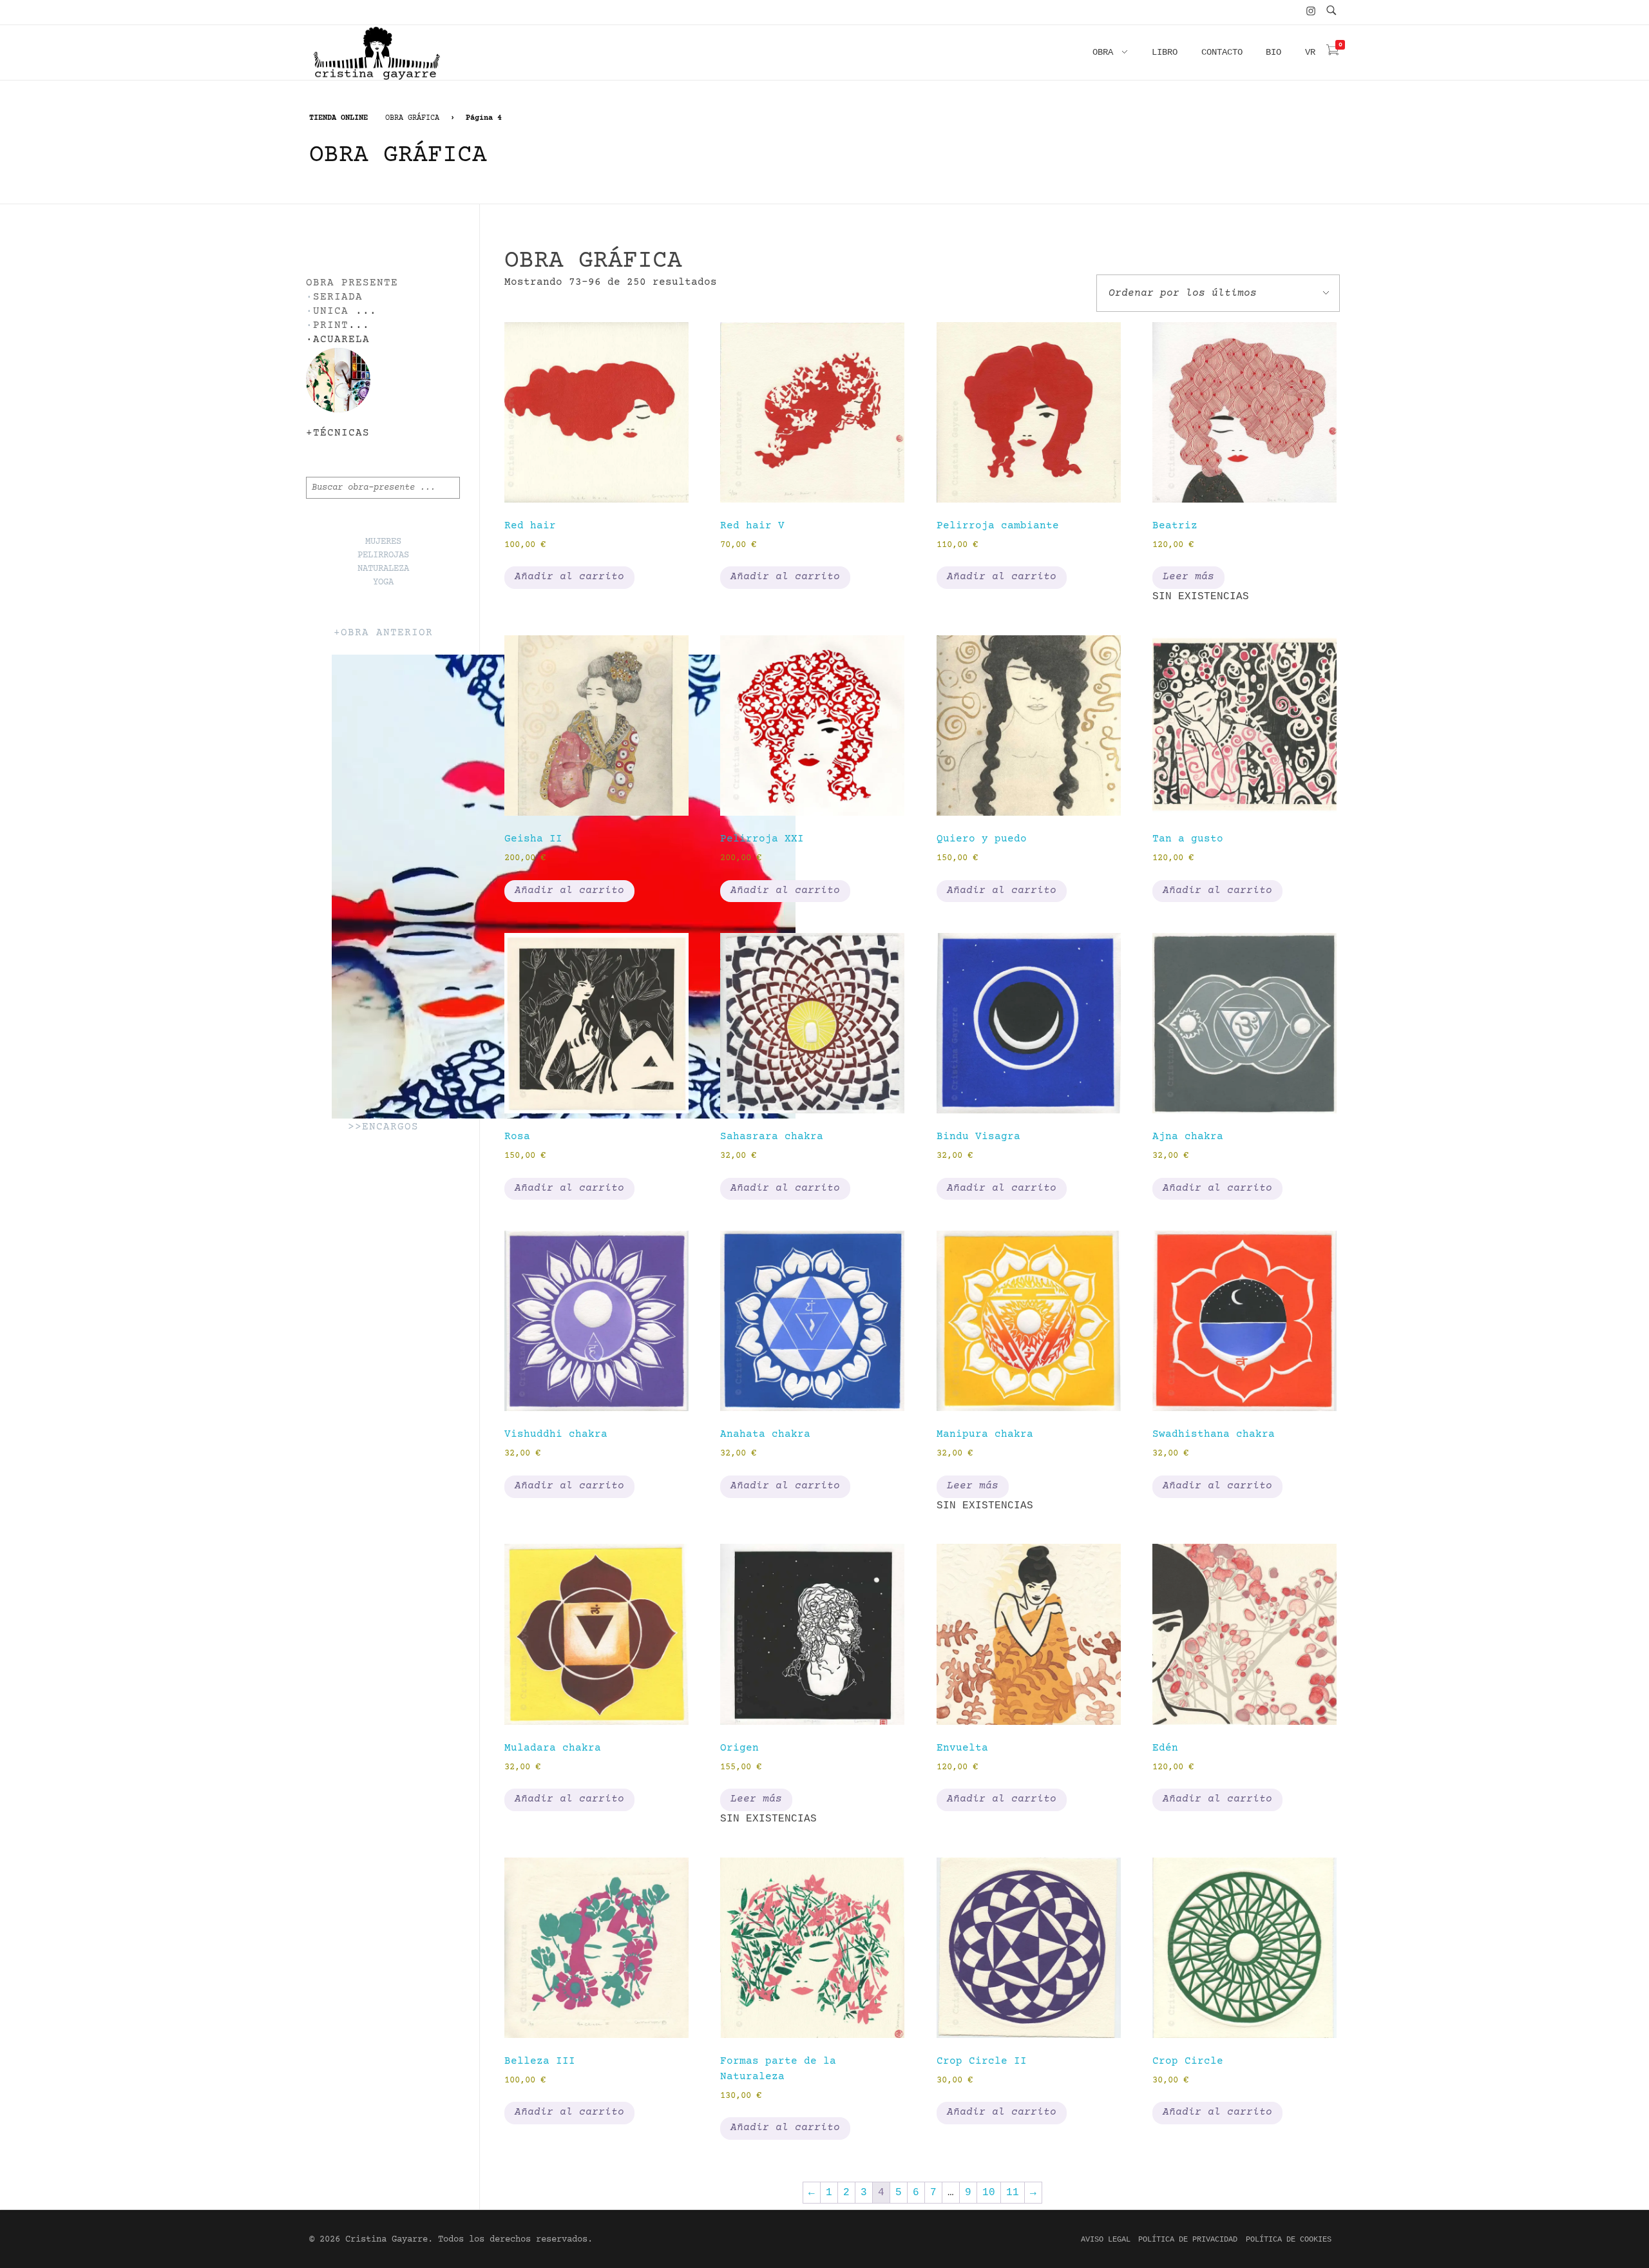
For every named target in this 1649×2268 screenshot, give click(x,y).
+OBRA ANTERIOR (383, 633)
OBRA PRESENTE (352, 283)
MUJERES (383, 542)
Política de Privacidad (1188, 2240)
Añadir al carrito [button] (569, 577)
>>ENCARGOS (383, 1127)
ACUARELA (341, 340)
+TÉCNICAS (338, 433)
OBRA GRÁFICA (412, 118)
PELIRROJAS (383, 555)
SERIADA (338, 297)
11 (1013, 2193)
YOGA (383, 582)
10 (989, 2193)
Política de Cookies (1289, 2240)
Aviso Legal (1106, 2240)
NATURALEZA (383, 569)
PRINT (331, 326)
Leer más (1188, 577)
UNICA (331, 312)
